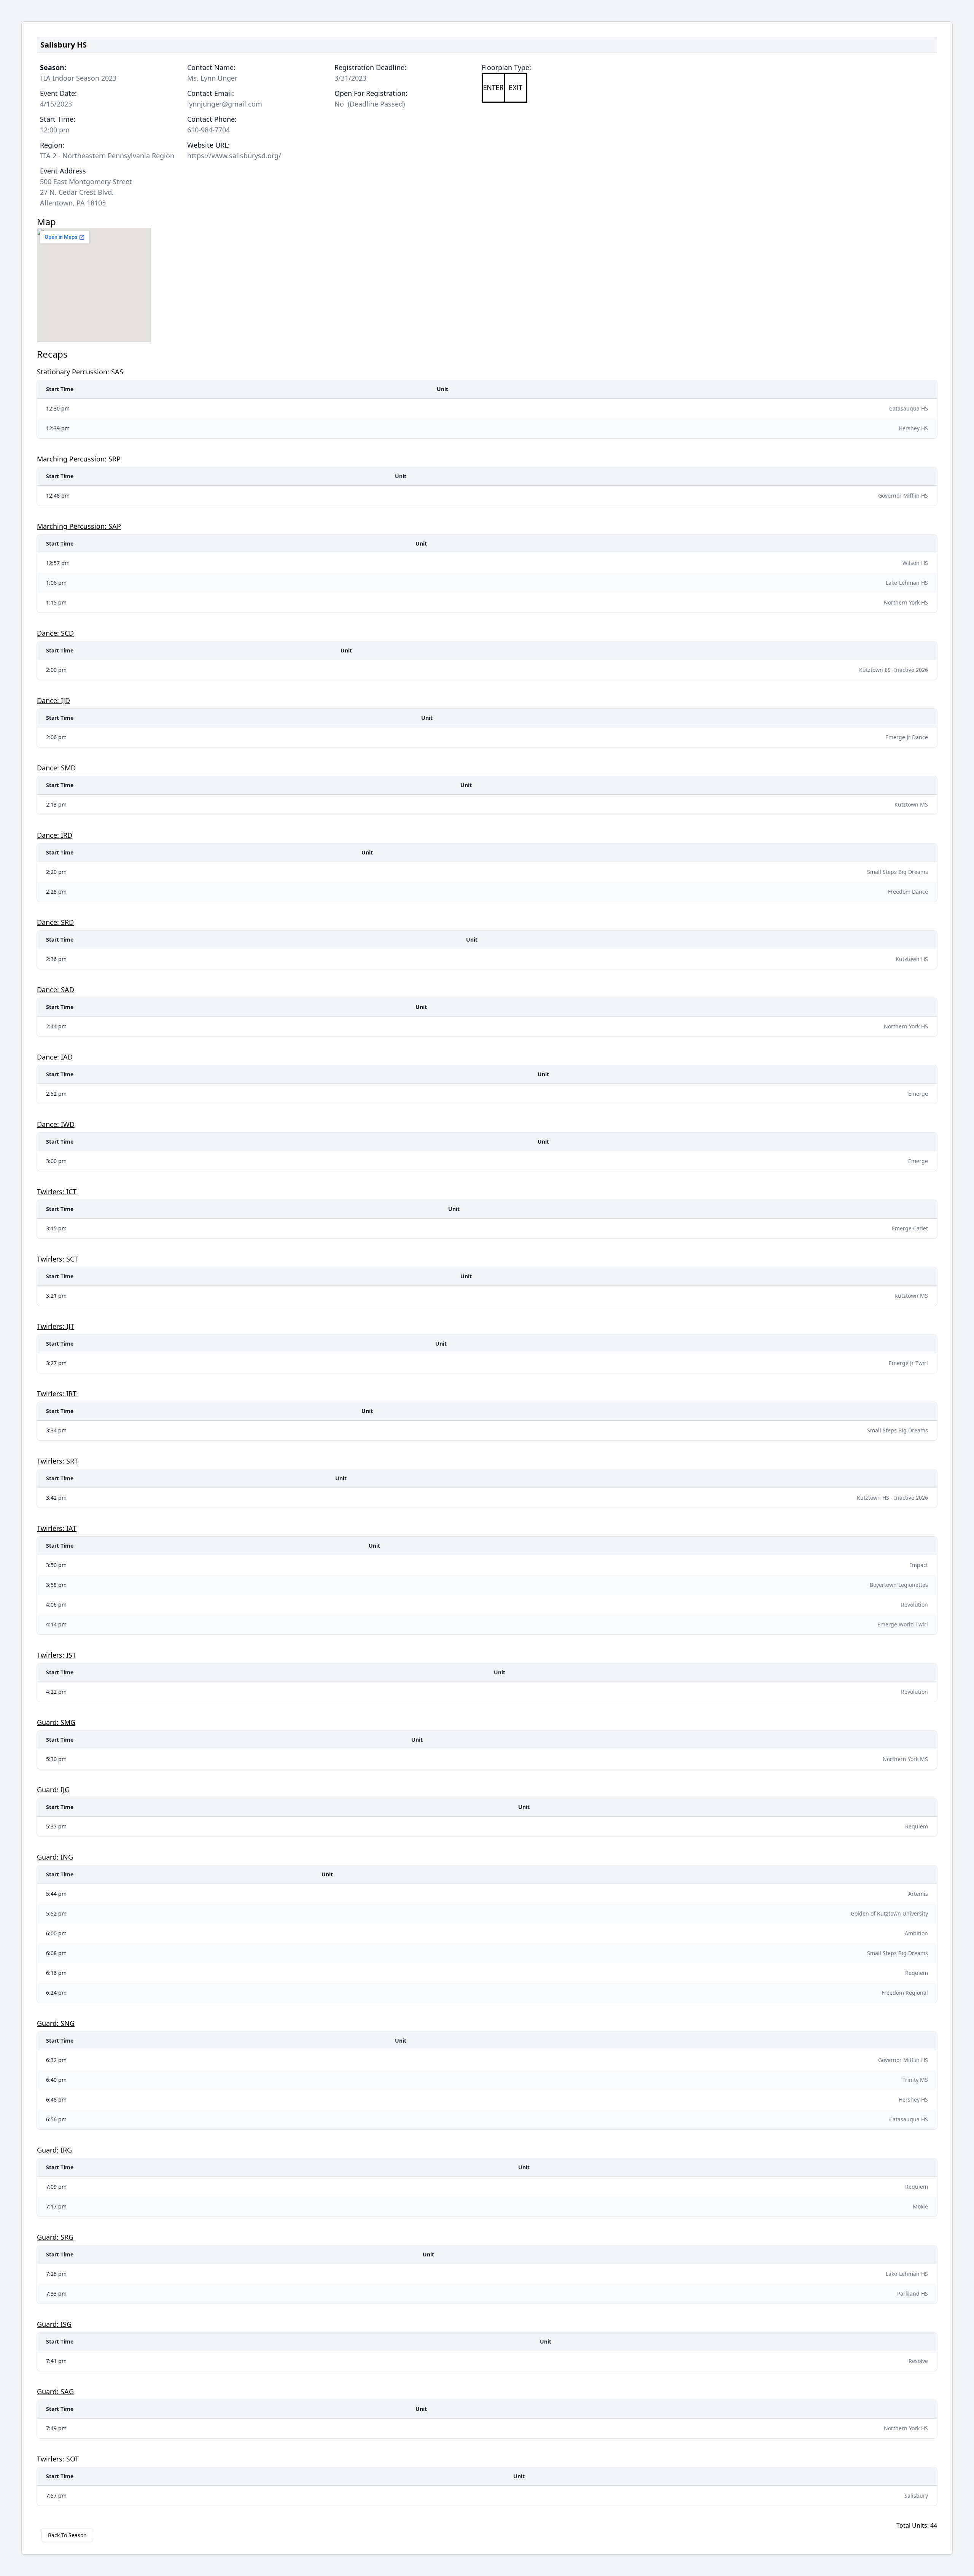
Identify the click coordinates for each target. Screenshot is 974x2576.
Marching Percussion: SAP (79, 526)
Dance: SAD (56, 990)
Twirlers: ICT (57, 1192)
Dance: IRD (55, 835)
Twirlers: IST (56, 1655)
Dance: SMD (56, 768)
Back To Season (67, 2535)
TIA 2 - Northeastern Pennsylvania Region (107, 156)
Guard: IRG (54, 2150)
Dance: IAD (55, 1057)
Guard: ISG (54, 2324)
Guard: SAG (55, 2391)
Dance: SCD (55, 633)
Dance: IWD (56, 1124)
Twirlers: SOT (58, 2459)
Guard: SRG (55, 2237)
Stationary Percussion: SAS (80, 372)
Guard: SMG (56, 1722)
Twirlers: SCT (57, 1259)
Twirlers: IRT (57, 1394)
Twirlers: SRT (57, 1461)
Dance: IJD (53, 700)
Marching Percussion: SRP (79, 459)
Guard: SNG (56, 2023)
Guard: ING (55, 1857)
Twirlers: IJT (56, 1326)
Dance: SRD (55, 922)
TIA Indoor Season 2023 (78, 78)
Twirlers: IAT (57, 1528)
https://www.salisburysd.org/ (234, 156)
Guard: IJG (53, 1790)
